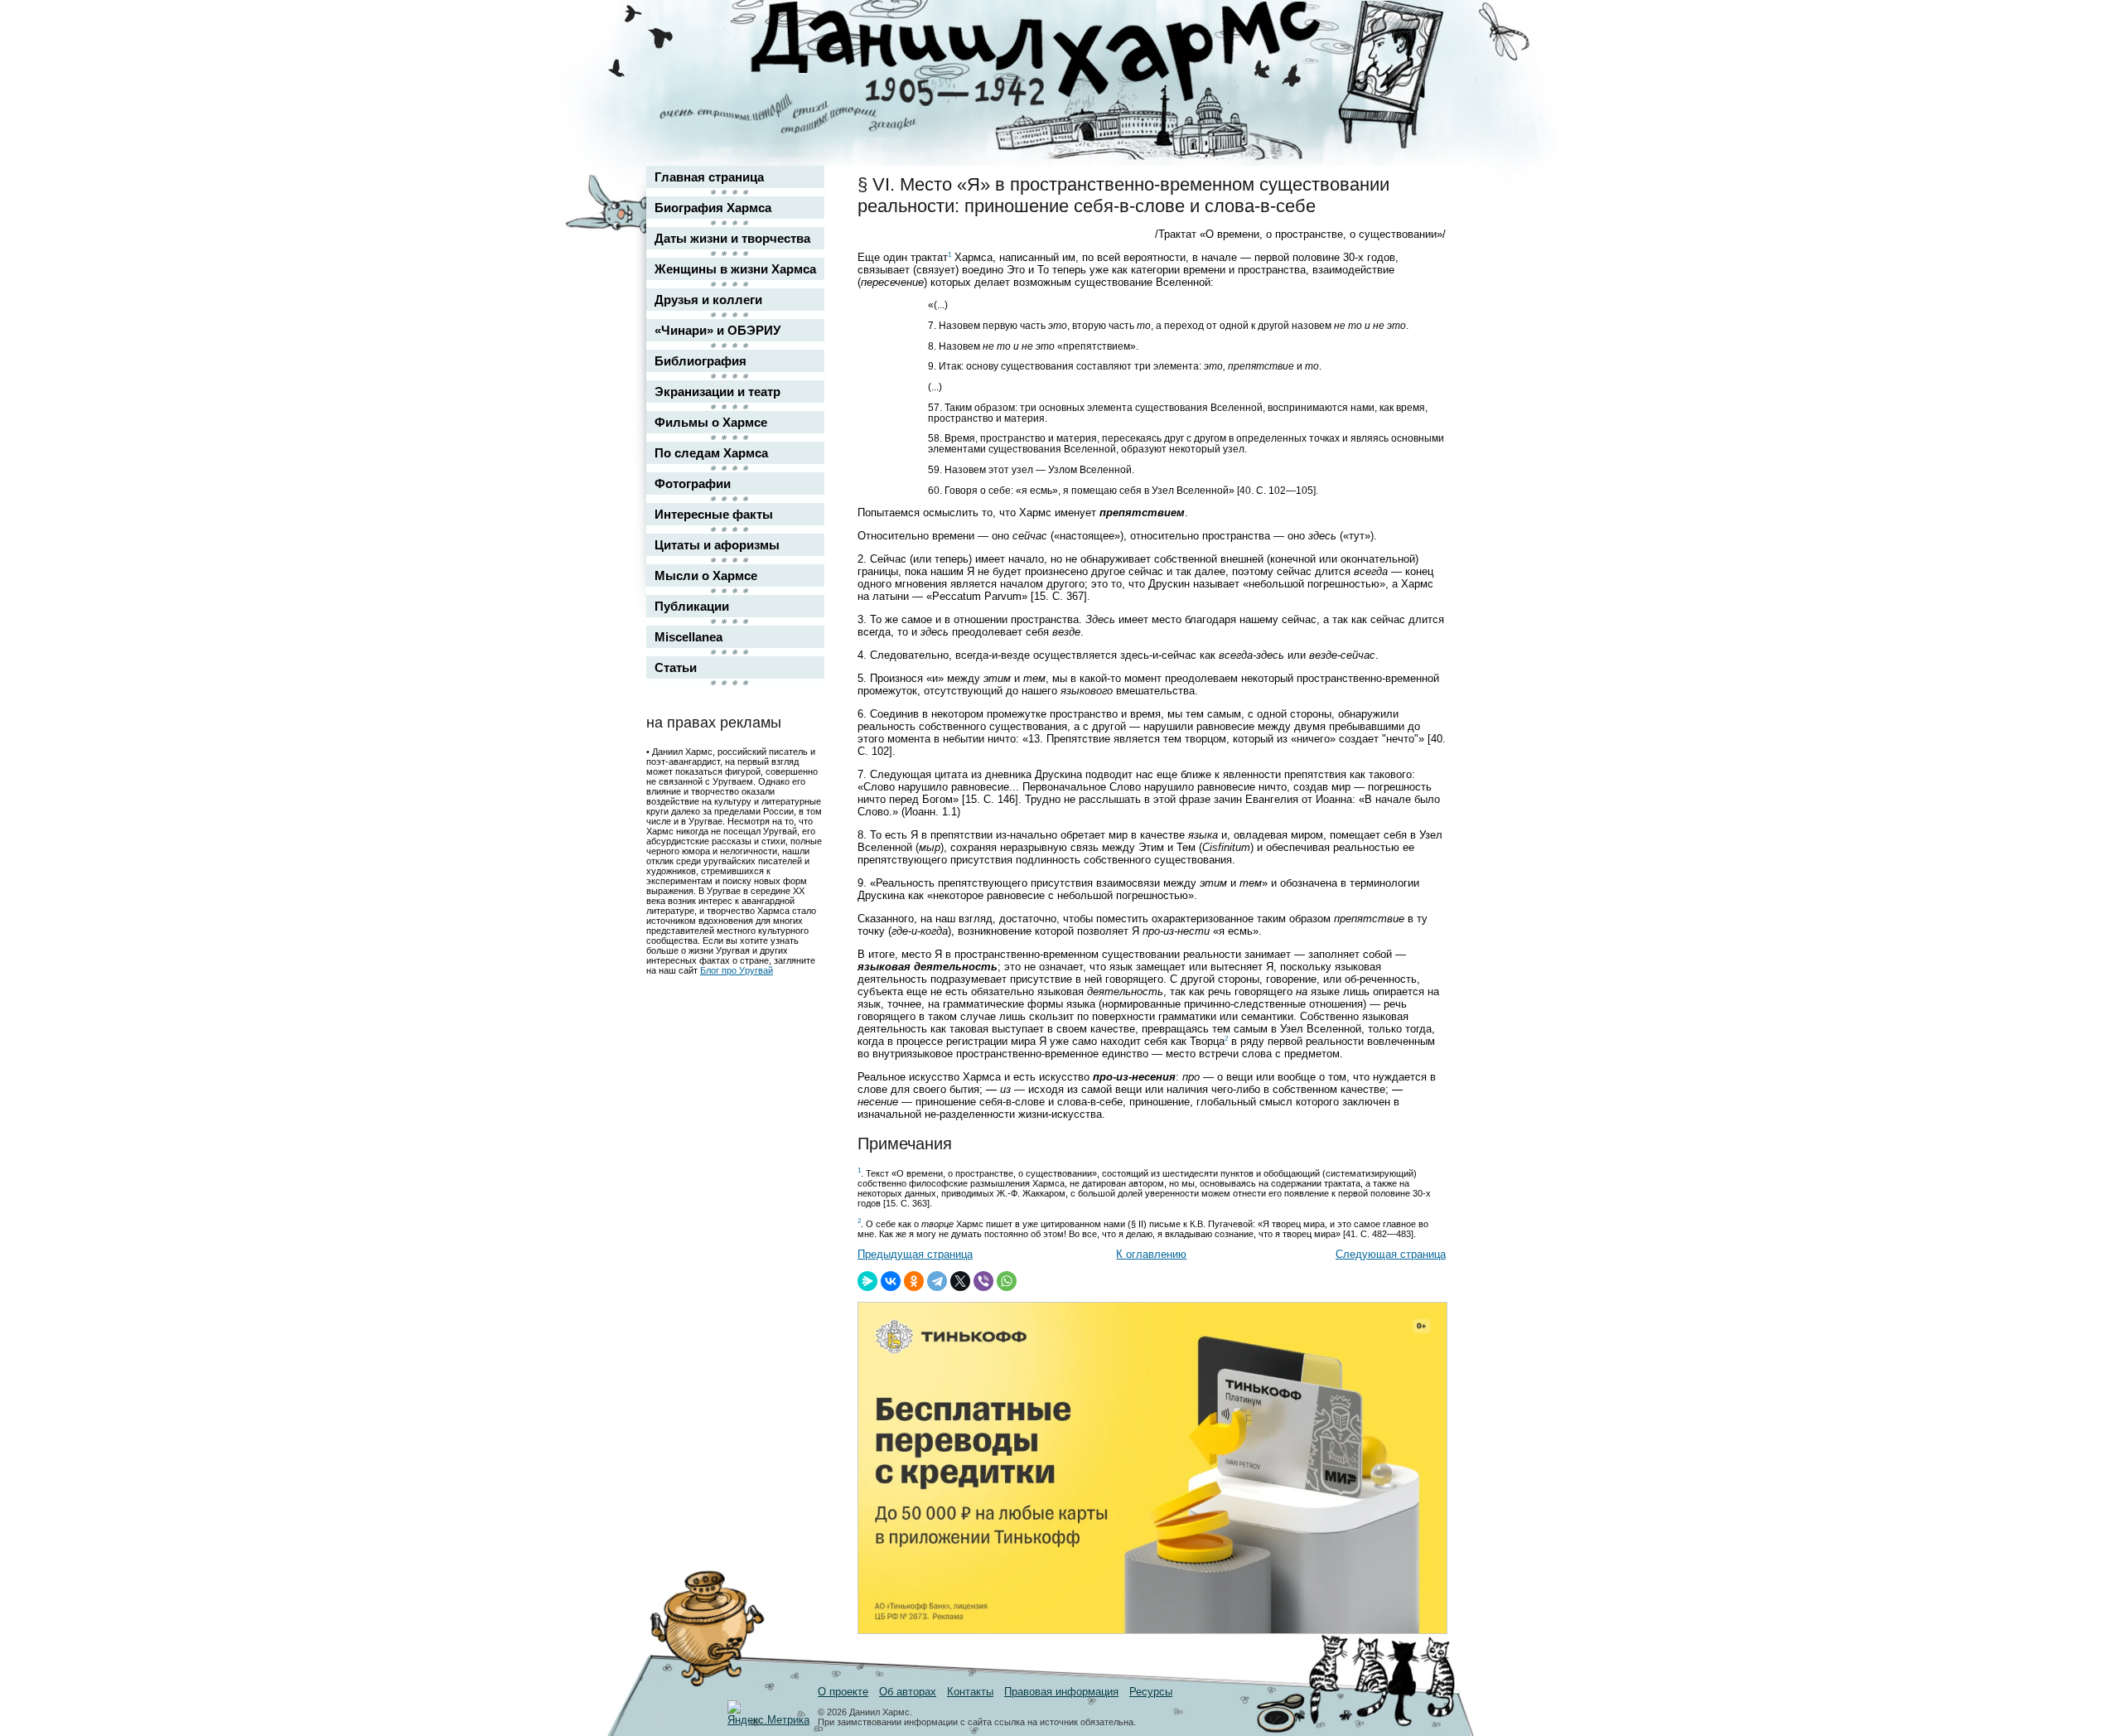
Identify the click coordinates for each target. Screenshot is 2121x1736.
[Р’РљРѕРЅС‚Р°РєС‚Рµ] (891, 1281)
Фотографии (693, 484)
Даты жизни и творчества (732, 238)
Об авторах (908, 1692)
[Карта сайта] (1422, 28)
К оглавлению (1151, 1254)
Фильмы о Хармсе (711, 422)
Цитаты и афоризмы (717, 545)
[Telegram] (937, 1281)
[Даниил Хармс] (1067, 54)
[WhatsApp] (1007, 1281)
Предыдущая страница (915, 1254)
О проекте (843, 1692)
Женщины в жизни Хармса (735, 269)
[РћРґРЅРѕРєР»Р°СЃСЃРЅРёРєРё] (914, 1281)
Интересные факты (714, 514)
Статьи (676, 667)
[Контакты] (1422, 60)
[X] (960, 1281)
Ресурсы (1151, 1692)
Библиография (701, 361)
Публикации (692, 606)
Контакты (970, 1692)
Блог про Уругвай (737, 970)
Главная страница (709, 177)
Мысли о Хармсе (706, 575)
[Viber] (983, 1281)
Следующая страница (1391, 1254)
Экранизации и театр (717, 392)
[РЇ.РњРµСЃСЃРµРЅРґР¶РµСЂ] (867, 1281)
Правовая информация (1061, 1692)
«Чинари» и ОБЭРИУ (717, 330)
